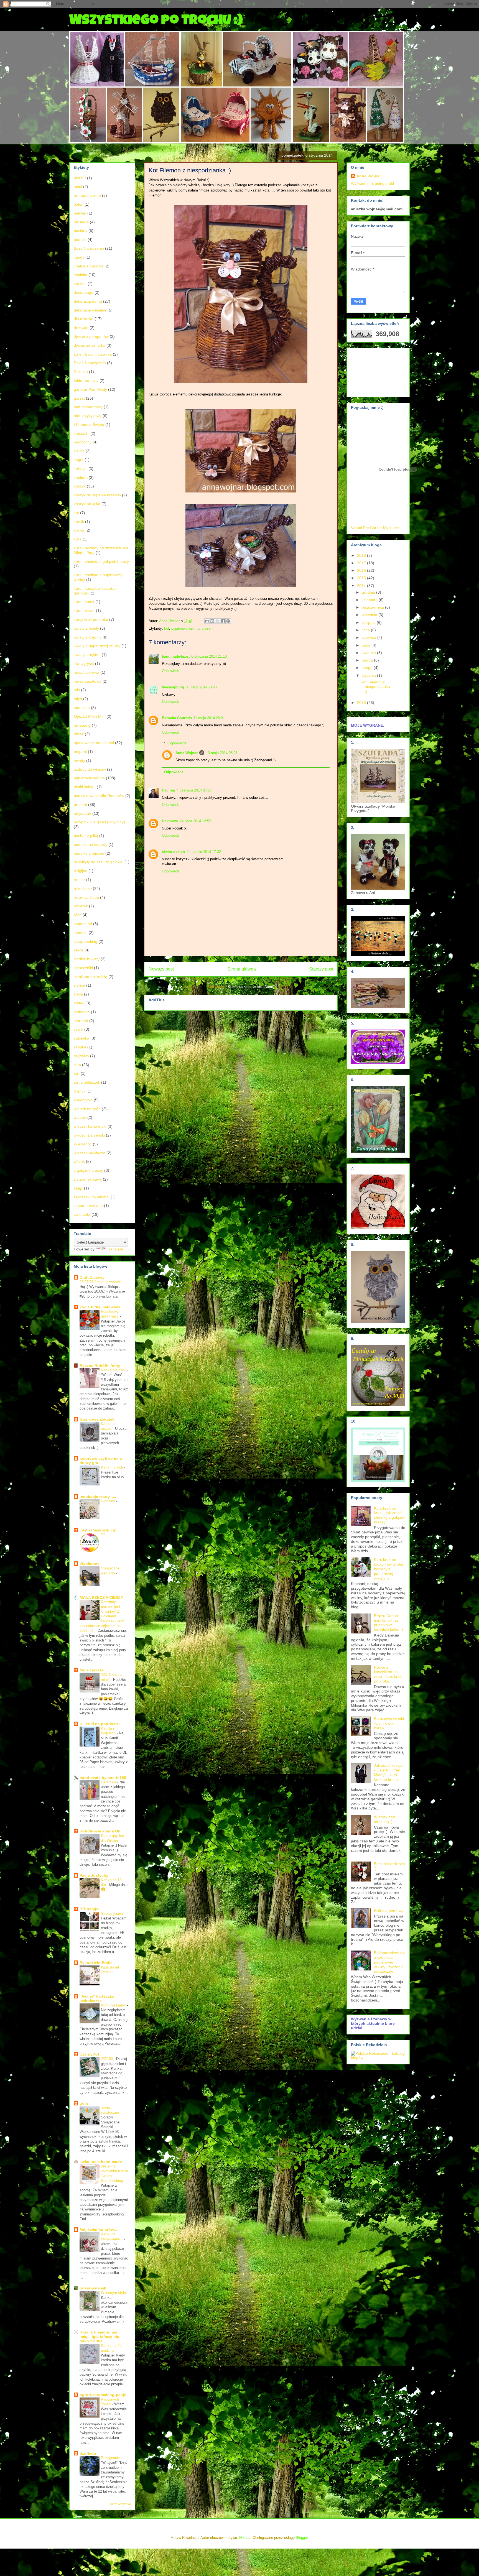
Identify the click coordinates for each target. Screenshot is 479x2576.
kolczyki (81, 469)
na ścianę (82, 725)
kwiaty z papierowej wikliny (97, 646)
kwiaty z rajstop (87, 655)
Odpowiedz (171, 671)
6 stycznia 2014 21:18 (209, 656)
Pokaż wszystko (120, 2504)
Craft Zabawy (92, 1277)
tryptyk (80, 1091)
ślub (77, 1065)
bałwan (80, 213)
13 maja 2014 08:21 (222, 753)
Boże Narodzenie (89, 248)
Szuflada (88, 2453)
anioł (78, 187)
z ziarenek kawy (88, 1179)
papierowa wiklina (185, 628)
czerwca (370, 637)
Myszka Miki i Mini (90, 716)
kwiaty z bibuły (86, 628)
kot (167, 628)
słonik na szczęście (91, 977)
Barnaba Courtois (177, 718)
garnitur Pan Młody (90, 389)
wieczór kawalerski (90, 1126)
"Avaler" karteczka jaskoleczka (97, 1998)
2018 (362, 555)
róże (78, 915)
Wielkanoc (83, 1144)
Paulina (168, 790)
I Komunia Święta (89, 425)
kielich (79, 451)
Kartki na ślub (113, 1467)
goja (84, 2103)
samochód (83, 924)
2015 (362, 578)
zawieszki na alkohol (92, 1197)
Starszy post (321, 969)
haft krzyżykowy (88, 416)
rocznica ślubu (86, 897)
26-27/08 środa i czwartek (101, 1282)
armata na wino (87, 195)
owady (79, 760)
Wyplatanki (90, 1564)
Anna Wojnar (187, 753)
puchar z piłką (86, 836)
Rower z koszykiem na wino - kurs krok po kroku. (388, 1674)
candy (79, 257)
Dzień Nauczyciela (90, 363)
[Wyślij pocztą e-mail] (207, 621)
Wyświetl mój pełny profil (372, 183)
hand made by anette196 (103, 1778)
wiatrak (80, 1117)
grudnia (369, 592)
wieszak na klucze (90, 1153)
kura (78, 539)
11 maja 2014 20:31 (209, 718)
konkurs (81, 478)
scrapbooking (86, 941)
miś (77, 690)
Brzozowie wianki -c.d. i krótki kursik (389, 1723)
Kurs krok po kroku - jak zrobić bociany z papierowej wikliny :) (389, 1569)
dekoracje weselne (90, 310)
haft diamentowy (88, 407)
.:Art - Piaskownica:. (99, 1530)
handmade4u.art (176, 656)
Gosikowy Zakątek (97, 1419)
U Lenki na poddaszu (100, 1724)
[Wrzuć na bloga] (212, 621)
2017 (362, 563)
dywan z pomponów (91, 336)
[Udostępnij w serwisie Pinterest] (228, 621)
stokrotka (82, 1012)
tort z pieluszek (87, 1082)
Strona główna (242, 969)
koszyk (80, 486)
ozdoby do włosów (90, 769)
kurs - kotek (84, 602)
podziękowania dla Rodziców (99, 796)
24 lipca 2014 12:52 (195, 821)
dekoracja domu (88, 301)
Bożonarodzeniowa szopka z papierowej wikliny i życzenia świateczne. (390, 1962)
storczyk (81, 1021)
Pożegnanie (111, 2458)
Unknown (170, 821)
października (373, 607)
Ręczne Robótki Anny (100, 1365)
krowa (79, 530)
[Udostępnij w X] (218, 621)
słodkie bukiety (87, 959)
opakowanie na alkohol (94, 743)
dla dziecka (84, 319)
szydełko (81, 1056)
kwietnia (369, 653)
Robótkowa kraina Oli (100, 1831)
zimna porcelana (88, 1206)
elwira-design (173, 852)
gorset (79, 398)
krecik (79, 522)
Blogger (302, 2538)
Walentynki (83, 1100)
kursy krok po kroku (91, 619)
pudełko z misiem (89, 853)
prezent (207, 628)
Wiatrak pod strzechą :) (384, 1819)
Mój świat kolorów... (98, 2230)
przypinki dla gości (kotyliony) (99, 822)
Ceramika (109, 1782)
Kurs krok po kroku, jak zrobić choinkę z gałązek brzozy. (390, 1515)
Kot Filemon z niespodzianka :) (375, 687)
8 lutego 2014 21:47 (202, 687)
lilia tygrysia (84, 663)
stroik (78, 1029)
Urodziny (109, 1501)
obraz (79, 734)
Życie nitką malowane (100, 1307)
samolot (81, 933)
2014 (362, 586)
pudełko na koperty (91, 844)
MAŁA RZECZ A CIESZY (101, 1597)
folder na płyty (86, 381)
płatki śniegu (85, 787)
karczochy (83, 442)
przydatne (82, 813)
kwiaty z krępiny (88, 637)
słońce (79, 985)
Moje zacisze (92, 1670)
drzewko (81, 328)
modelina (82, 708)
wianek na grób (87, 1109)
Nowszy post (161, 969)
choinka (81, 275)
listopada (370, 600)
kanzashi (81, 433)
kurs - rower (84, 611)
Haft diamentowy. (389, 1911)
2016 (362, 570)
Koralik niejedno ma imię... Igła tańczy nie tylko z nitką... (99, 2337)
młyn (78, 699)
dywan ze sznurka (90, 345)
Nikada (245, 2538)
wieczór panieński (89, 1135)
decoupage (84, 292)
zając (78, 1188)
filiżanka (81, 372)
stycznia (369, 675)
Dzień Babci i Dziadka (93, 354)
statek (79, 1003)
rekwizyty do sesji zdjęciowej (99, 862)
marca (368, 660)
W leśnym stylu (114, 2293)
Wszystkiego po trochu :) (156, 21)
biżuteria (81, 222)
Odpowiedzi (177, 743)
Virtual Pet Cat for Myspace (375, 528)
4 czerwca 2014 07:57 (194, 790)
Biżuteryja (89, 1909)
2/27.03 (107, 2059)
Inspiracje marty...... (98, 1497)
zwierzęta (82, 1214)
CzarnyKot (89, 2054)
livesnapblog (173, 687)
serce (79, 950)
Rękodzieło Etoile (96, 1963)
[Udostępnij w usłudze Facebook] (223, 621)
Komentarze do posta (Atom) (251, 987)
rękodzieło (83, 889)
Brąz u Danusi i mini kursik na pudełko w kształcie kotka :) (388, 1623)
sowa (78, 994)
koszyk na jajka (87, 504)
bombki (80, 239)
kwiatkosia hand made (101, 2162)
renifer (79, 880)
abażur (80, 178)
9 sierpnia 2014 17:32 (204, 852)
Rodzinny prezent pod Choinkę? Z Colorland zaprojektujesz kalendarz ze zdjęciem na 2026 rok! (102, 1616)
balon (79, 204)
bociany (81, 231)
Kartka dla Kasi (114, 1370)
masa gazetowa (88, 681)
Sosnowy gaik (93, 2288)
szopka (80, 1047)
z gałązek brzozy (88, 1170)
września (370, 615)
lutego (368, 668)
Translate (115, 1249)
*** (104, 1535)
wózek (79, 1161)
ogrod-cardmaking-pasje (103, 2395)
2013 (362, 703)
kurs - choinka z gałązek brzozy (101, 561)
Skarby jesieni (113, 1914)
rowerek (81, 906)
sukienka (81, 1038)
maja (367, 645)
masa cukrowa (86, 672)
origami (80, 752)
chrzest (80, 284)
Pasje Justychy (94, 1875)
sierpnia (369, 622)
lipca (366, 630)
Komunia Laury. (114, 2005)
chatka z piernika (89, 266)
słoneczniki (83, 968)
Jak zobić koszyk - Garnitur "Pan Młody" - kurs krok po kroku (389, 1772)
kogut (79, 460)
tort (77, 1073)
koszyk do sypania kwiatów (97, 495)
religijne (81, 871)
